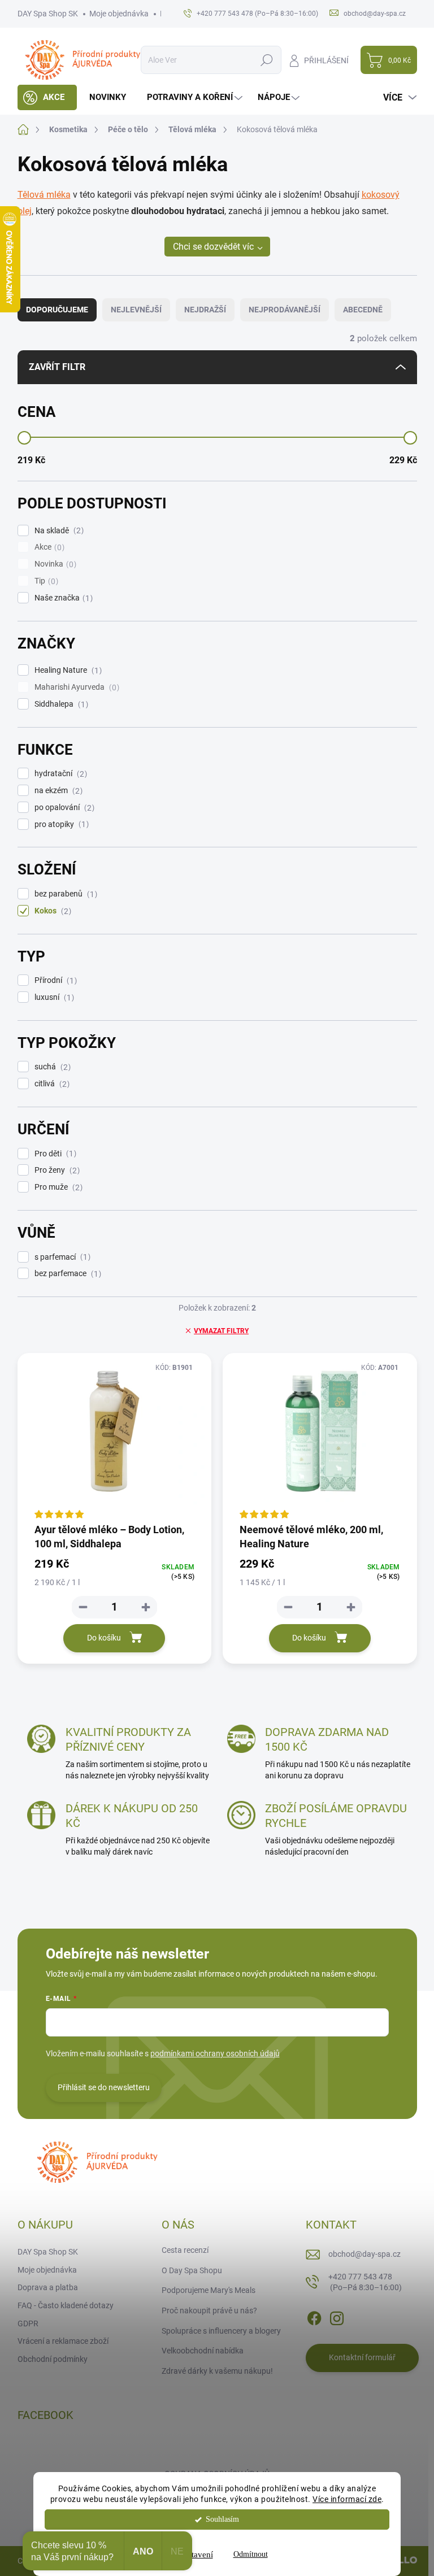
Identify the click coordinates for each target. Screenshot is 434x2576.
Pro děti (54, 1154)
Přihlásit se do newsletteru (104, 2087)
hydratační (59, 774)
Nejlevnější (136, 310)
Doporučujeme (57, 310)
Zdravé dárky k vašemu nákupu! (217, 2371)
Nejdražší (205, 310)
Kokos (51, 911)
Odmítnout (251, 2554)
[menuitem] (47, 97)
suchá (51, 1067)
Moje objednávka (119, 14)
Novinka (54, 564)
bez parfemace (66, 1274)
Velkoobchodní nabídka (203, 2351)
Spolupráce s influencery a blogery (221, 2331)
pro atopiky (60, 824)
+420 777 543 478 (365, 2282)
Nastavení (196, 2555)
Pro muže (57, 1187)
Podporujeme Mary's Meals (209, 2290)
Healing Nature (67, 670)
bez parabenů (64, 894)
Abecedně (363, 310)
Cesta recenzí (185, 2250)
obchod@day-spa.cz (364, 2254)
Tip (45, 581)
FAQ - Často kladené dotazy (66, 2305)
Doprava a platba (48, 2287)
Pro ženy (56, 1170)
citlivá (51, 1084)
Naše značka (62, 598)
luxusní (53, 997)
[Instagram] (337, 2316)
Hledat (266, 60)
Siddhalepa (60, 704)
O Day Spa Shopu (192, 2270)
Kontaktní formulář (362, 2357)
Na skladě (58, 531)
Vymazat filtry (221, 1331)
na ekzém (57, 791)
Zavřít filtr (57, 367)
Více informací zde (347, 2499)
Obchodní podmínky (53, 2359)
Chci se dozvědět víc (213, 247)
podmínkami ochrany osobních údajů (215, 2053)
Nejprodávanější (285, 310)
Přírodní (54, 980)
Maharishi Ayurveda (75, 687)
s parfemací (61, 1257)
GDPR (28, 2323)
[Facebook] (314, 2316)
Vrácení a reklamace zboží (63, 2341)
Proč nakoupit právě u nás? (209, 2310)
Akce (48, 547)
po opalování (63, 808)
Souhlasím (222, 2519)
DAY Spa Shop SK (48, 14)
